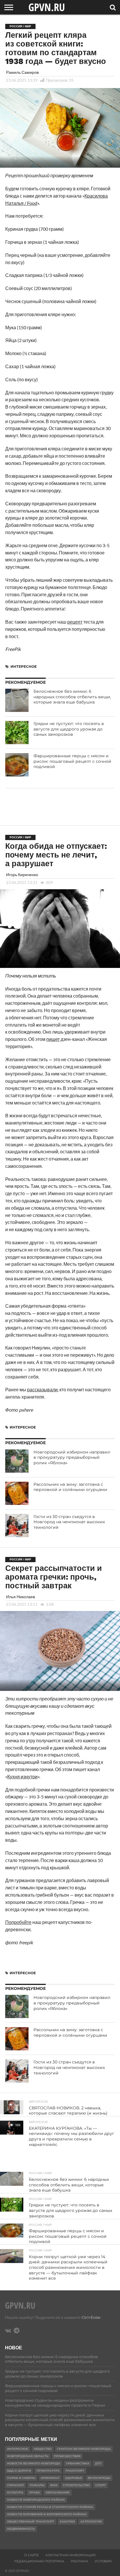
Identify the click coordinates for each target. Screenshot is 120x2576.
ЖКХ (54, 2485)
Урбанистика (78, 2463)
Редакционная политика (39, 2561)
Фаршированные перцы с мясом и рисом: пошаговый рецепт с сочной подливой (72, 761)
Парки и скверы (21, 2478)
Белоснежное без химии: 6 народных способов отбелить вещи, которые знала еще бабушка (72, 697)
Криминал (50, 2478)
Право (34, 2492)
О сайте (31, 2555)
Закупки (67, 2522)
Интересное (24, 666)
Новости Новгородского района (36, 2500)
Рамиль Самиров (22, 72)
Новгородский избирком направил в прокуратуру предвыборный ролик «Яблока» (72, 1457)
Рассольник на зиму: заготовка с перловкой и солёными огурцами (70, 1487)
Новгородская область (28, 2456)
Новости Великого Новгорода (34, 2463)
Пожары (37, 2485)
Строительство (76, 2485)
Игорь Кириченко (22, 875)
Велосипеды (99, 2478)
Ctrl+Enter (91, 2317)
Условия (103, 2561)
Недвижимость (21, 2529)
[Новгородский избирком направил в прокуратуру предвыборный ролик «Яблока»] (17, 1461)
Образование (58, 2492)
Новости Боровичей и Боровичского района (47, 2514)
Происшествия (67, 2456)
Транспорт (75, 2471)
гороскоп (15, 2485)
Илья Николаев (21, 1597)
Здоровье (74, 2478)
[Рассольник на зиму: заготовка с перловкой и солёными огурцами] (17, 1493)
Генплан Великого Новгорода (84, 2449)
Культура (15, 2492)
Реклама (79, 2561)
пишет (53, 1039)
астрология (91, 2522)
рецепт (75, 622)
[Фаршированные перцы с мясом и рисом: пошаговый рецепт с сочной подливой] (17, 765)
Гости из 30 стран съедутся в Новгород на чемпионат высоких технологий (69, 1522)
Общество (43, 2449)
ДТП (98, 2463)
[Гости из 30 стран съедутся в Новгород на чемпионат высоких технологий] (17, 1526)
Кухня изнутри (22, 1776)
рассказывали (42, 1389)
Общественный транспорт (31, 2522)
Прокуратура (48, 2471)
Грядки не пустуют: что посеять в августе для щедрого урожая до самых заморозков (69, 729)
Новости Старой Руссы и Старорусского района (50, 2507)
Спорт (100, 2485)
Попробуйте (18, 1922)
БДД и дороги (19, 2471)
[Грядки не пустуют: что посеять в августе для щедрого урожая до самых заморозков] (17, 733)
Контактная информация (70, 2555)
